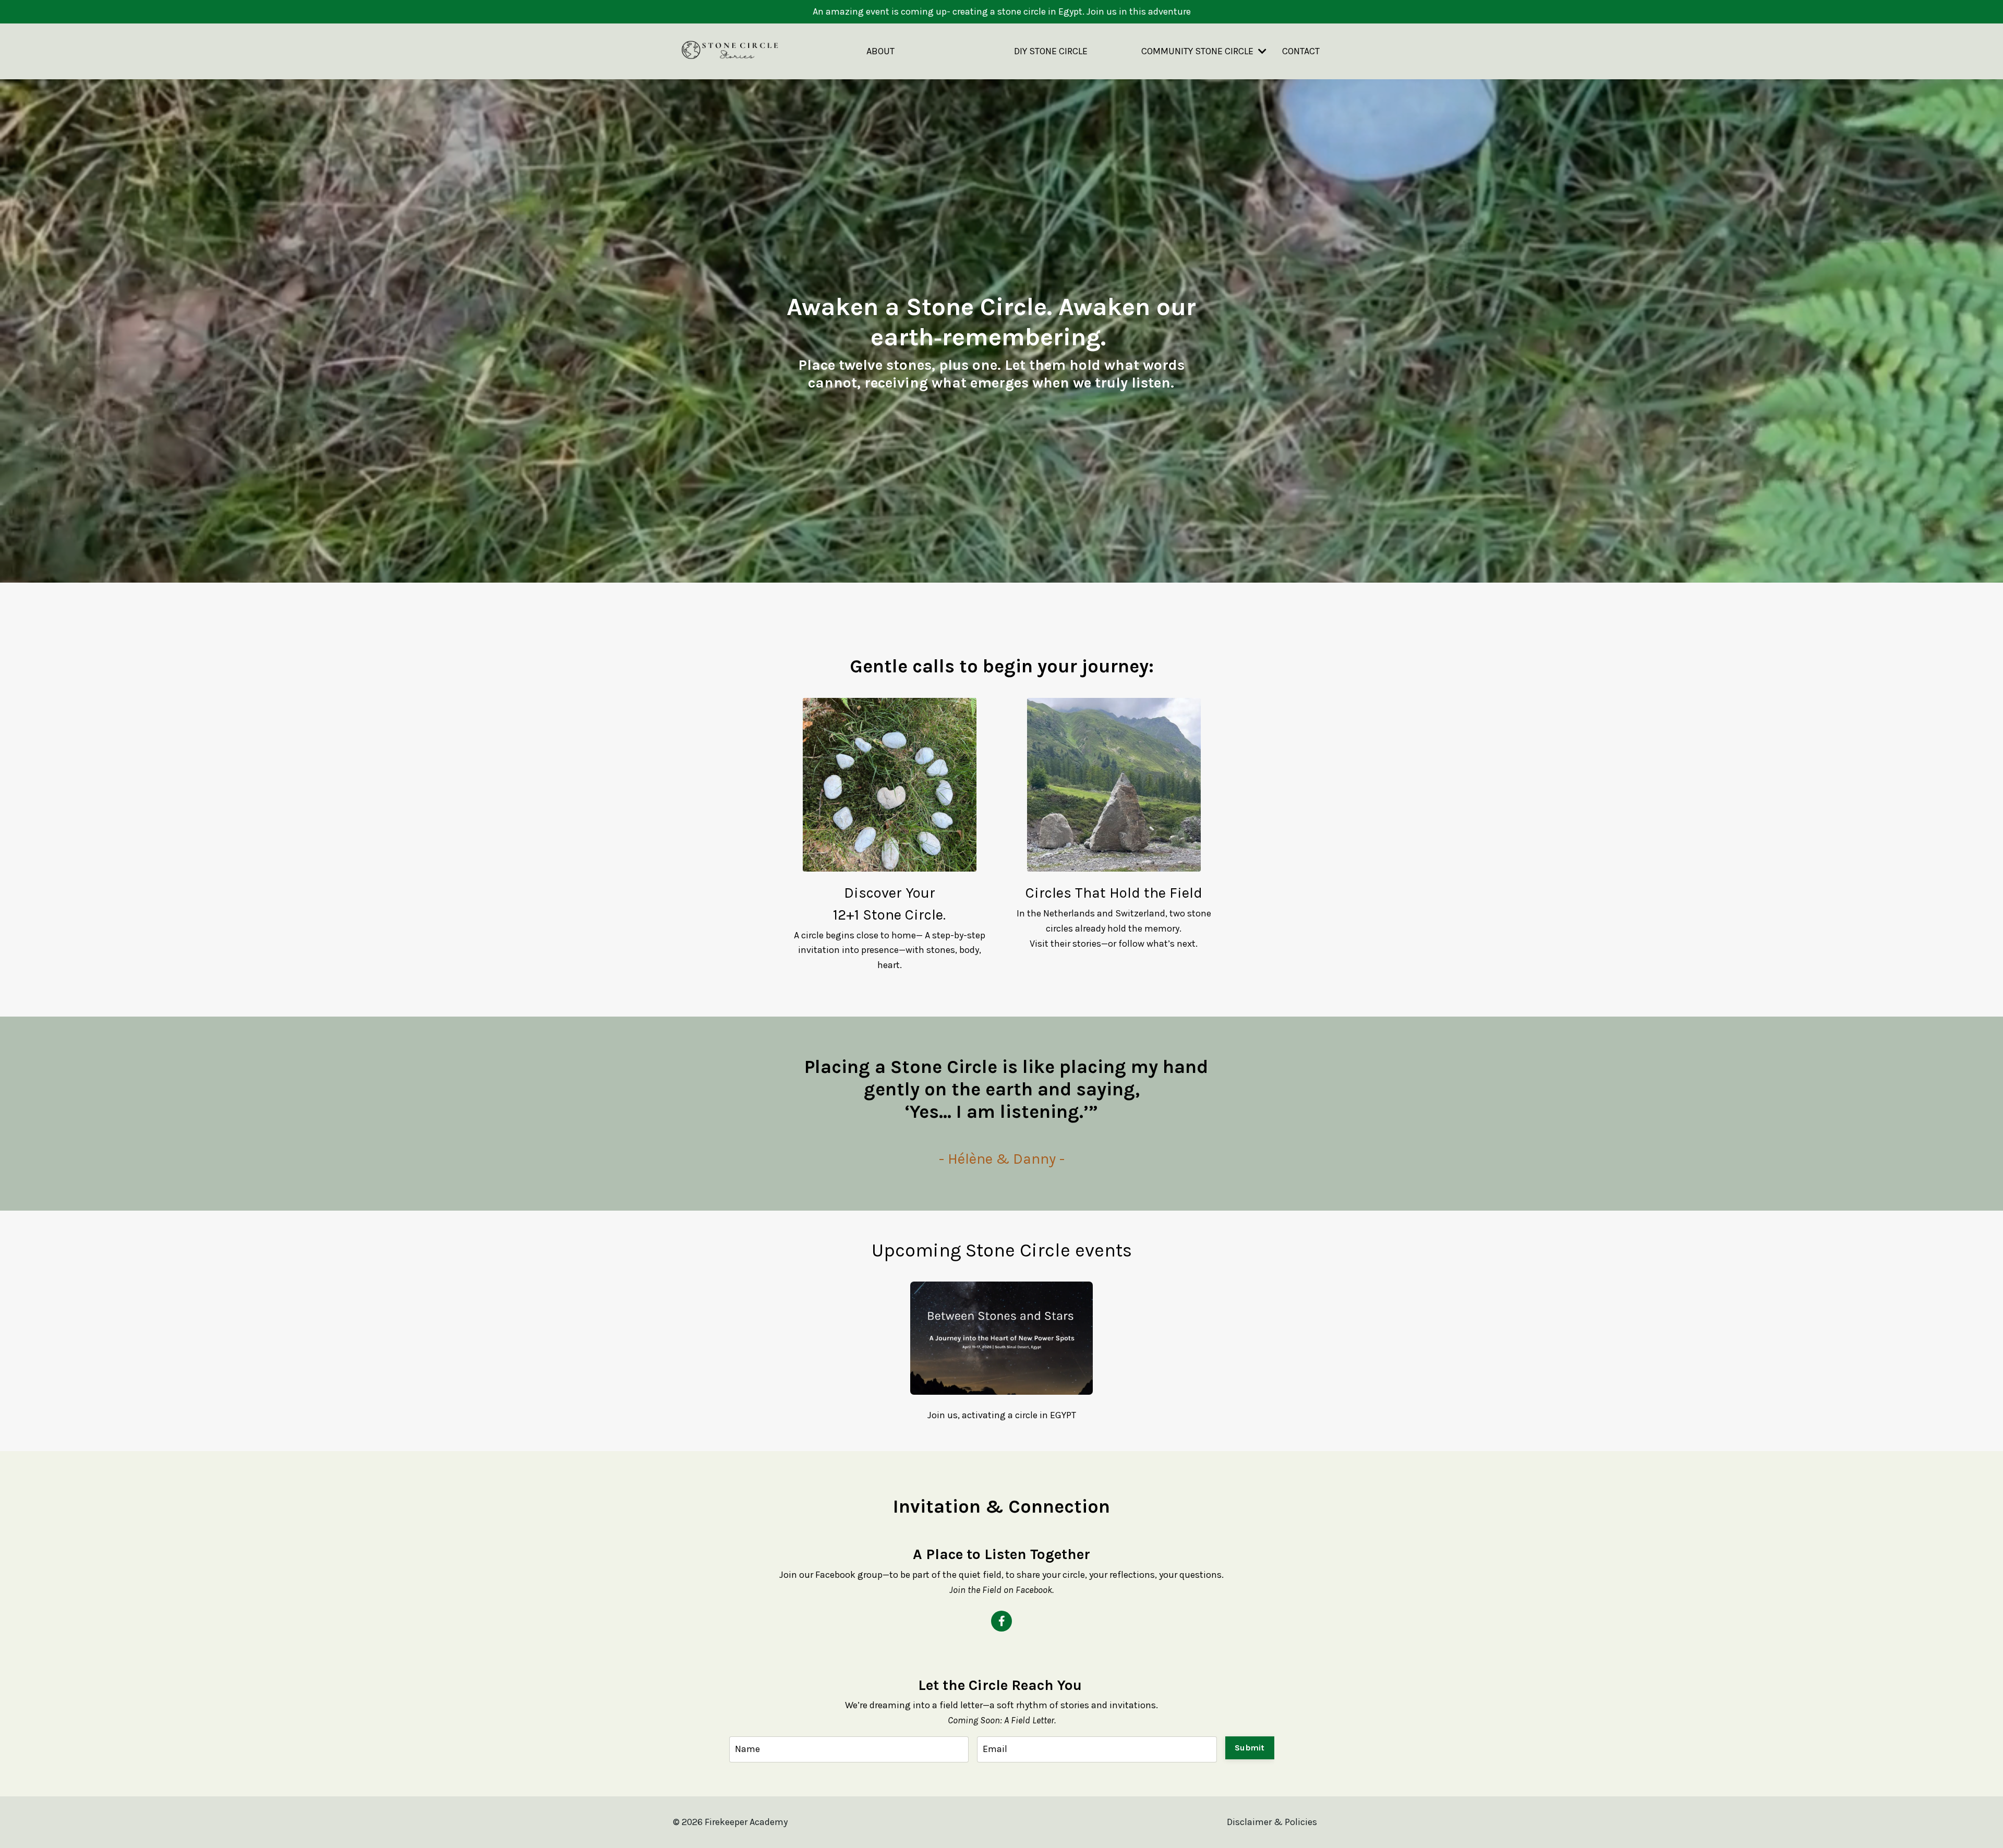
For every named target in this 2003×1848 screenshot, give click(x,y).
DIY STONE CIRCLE (1051, 51)
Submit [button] (1250, 1748)
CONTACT (1301, 51)
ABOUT (880, 51)
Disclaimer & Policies (1272, 1822)
